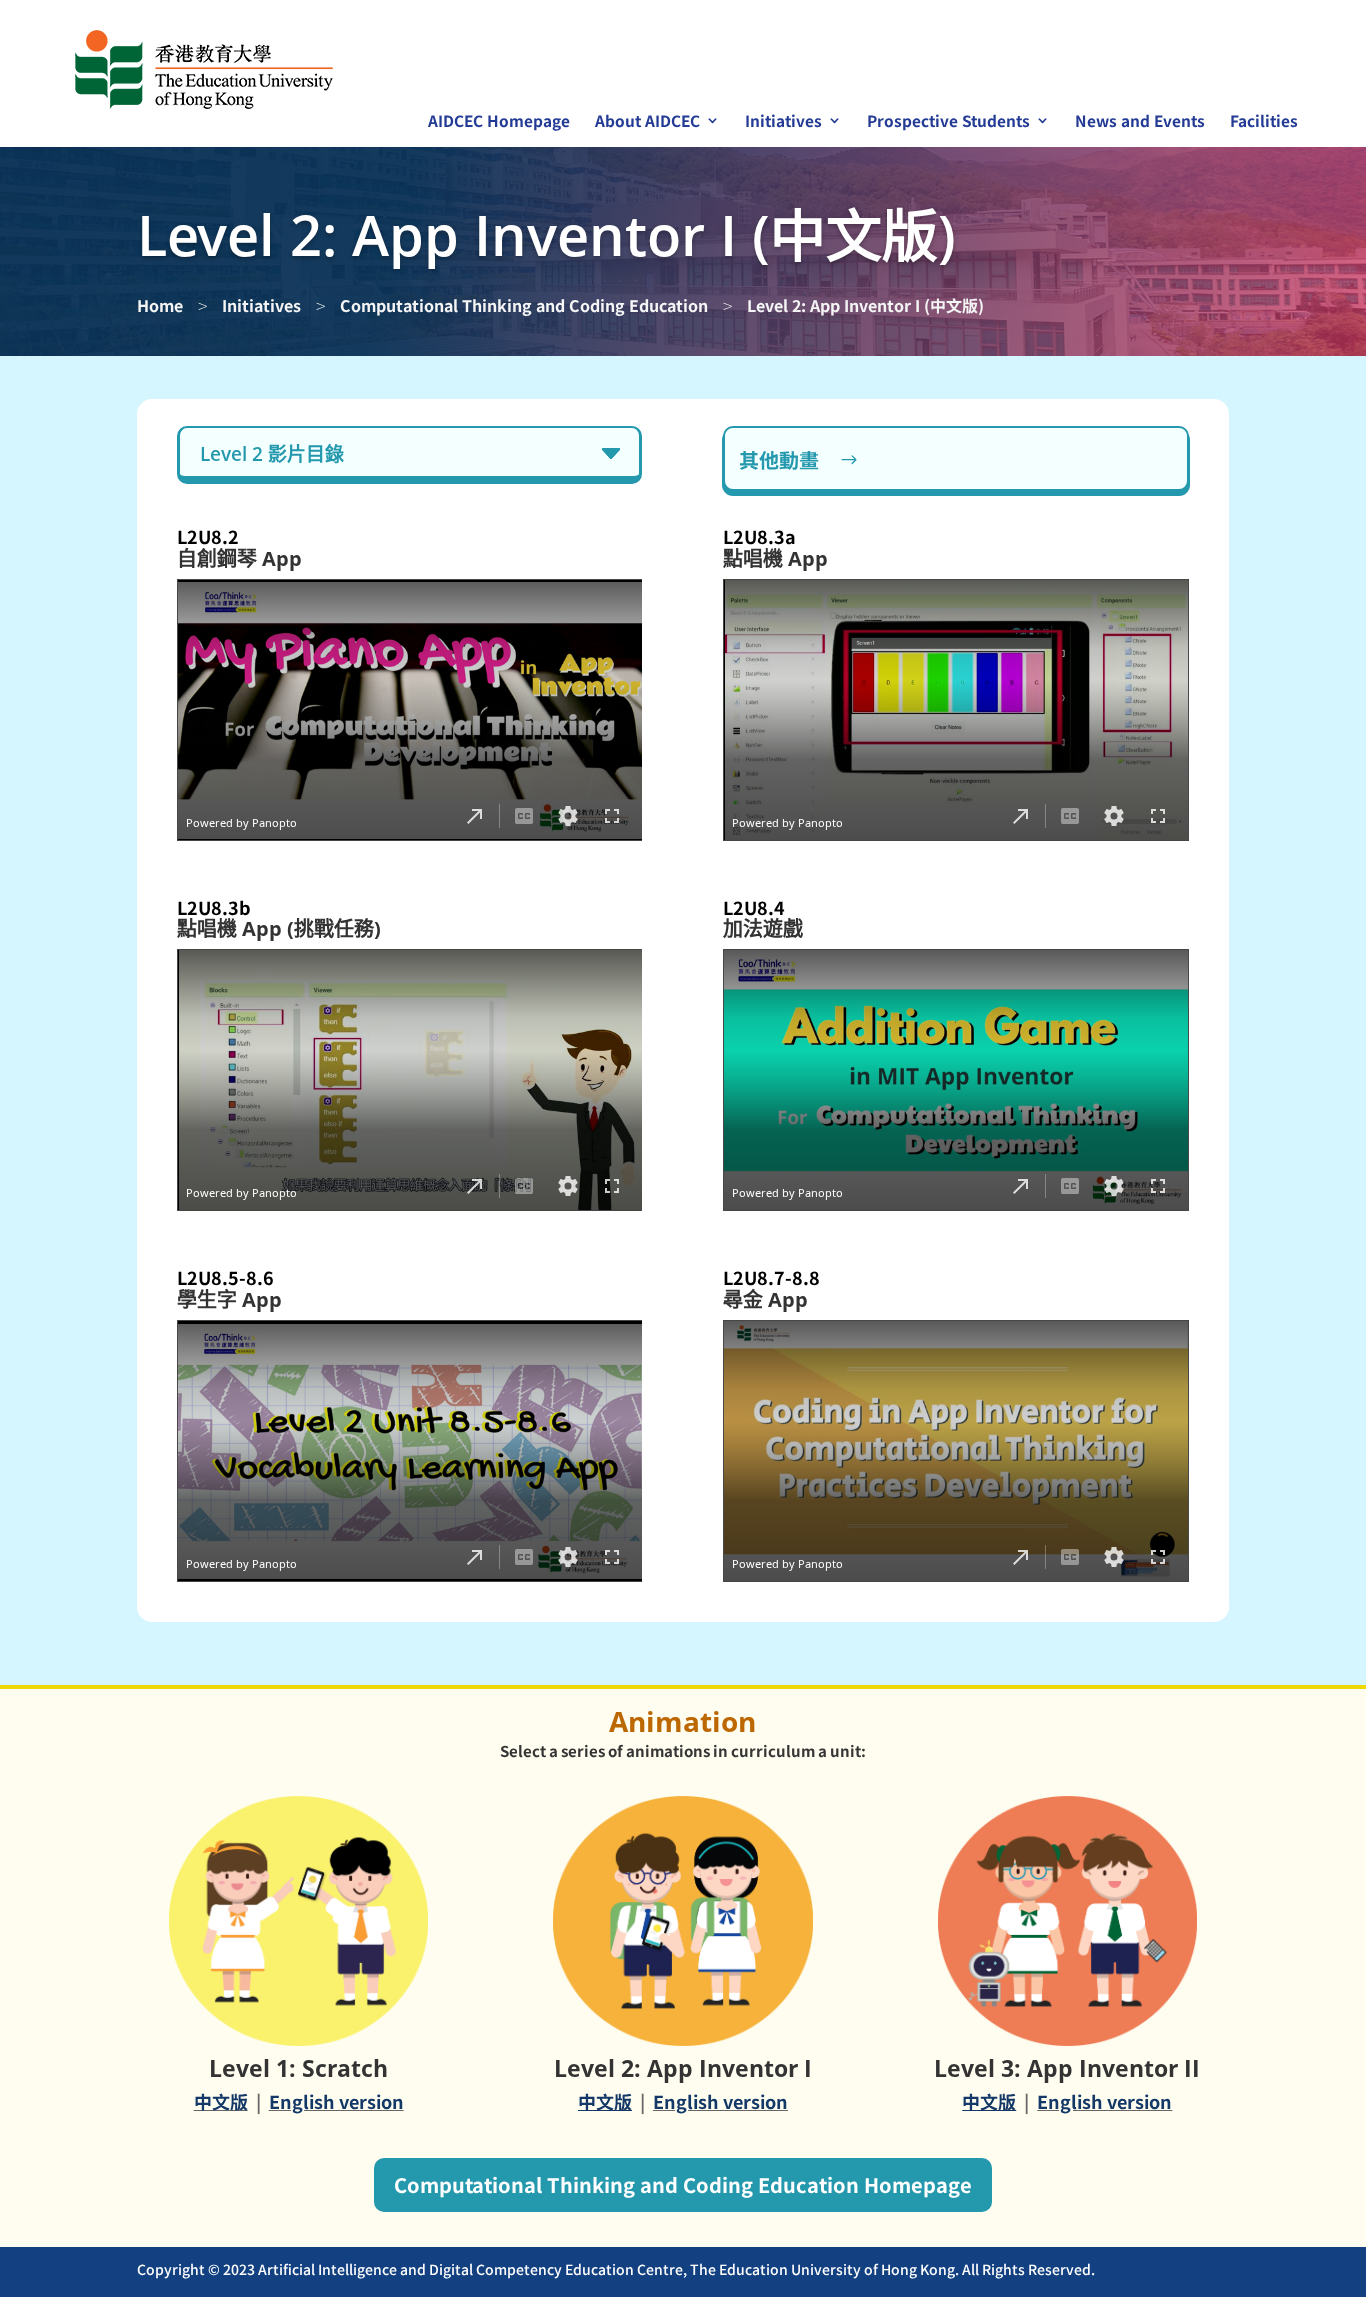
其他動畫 (779, 459)
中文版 (221, 2101)
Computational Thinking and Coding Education (524, 305)
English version (336, 2101)
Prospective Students (948, 122)
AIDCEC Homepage (499, 122)
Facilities (1264, 122)
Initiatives (261, 305)
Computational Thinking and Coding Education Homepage (683, 2184)
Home (160, 305)
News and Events (1140, 122)
